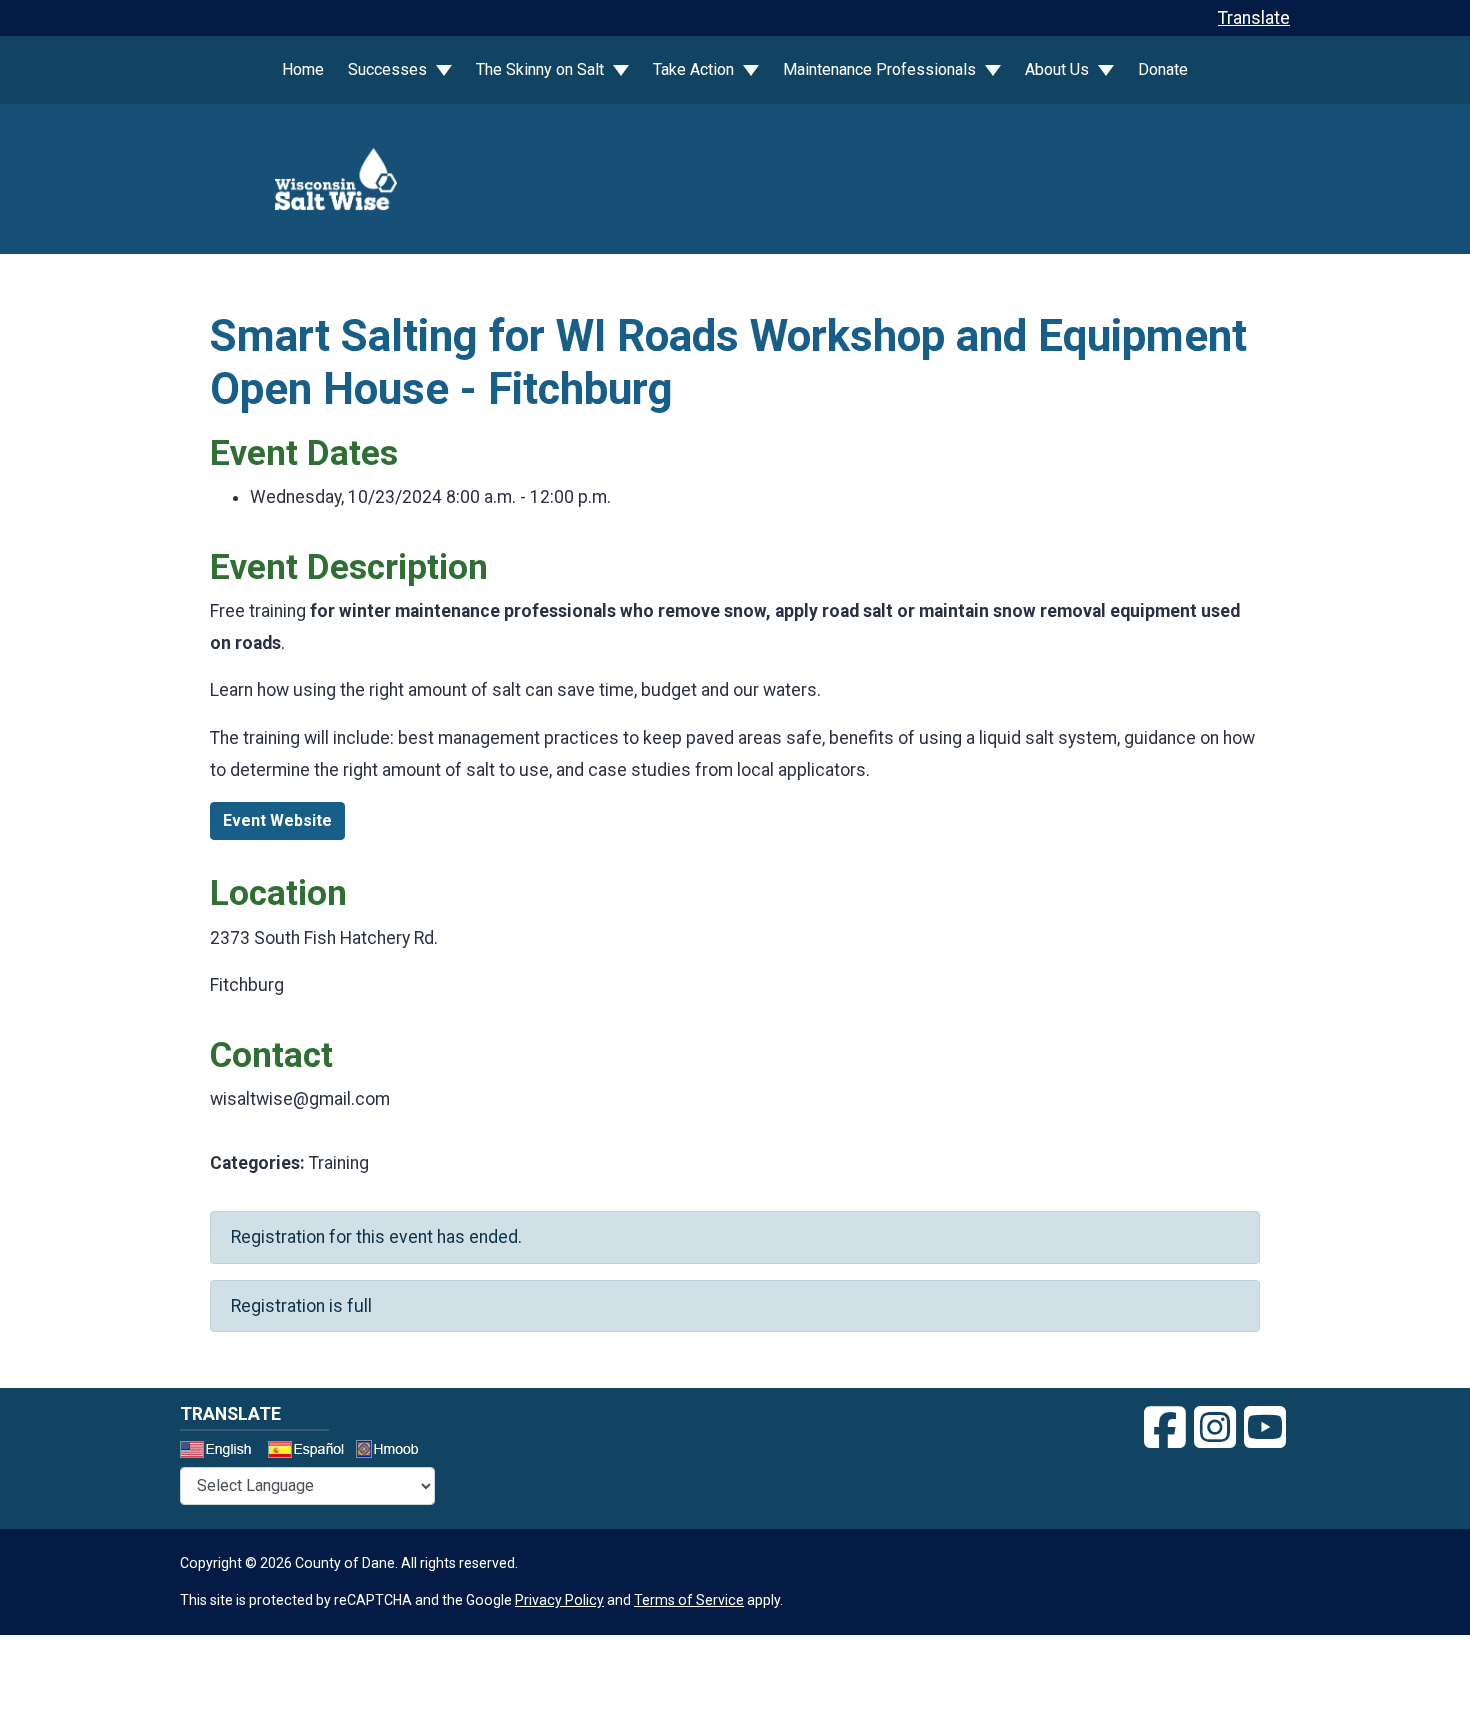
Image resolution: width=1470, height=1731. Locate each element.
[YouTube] (1265, 1428)
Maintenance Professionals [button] (881, 69)
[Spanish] (310, 1452)
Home (303, 69)
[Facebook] (1165, 1428)
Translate (1254, 18)
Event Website (277, 820)
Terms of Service (689, 1600)
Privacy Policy (559, 1600)
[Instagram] (1215, 1428)
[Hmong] (394, 1451)
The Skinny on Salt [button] (542, 69)
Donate (1163, 69)
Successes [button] (389, 69)
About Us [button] (1059, 69)
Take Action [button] (695, 69)
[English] (222, 1452)
